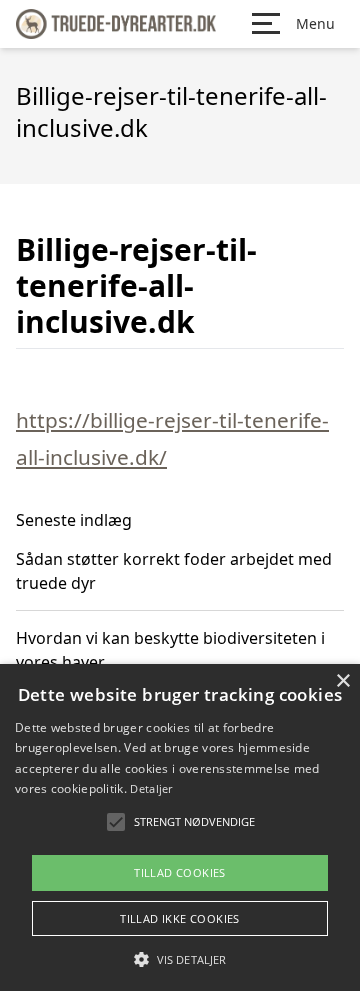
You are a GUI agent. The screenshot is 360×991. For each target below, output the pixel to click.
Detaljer (151, 788)
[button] (180, 959)
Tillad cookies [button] (180, 872)
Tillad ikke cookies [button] (180, 918)
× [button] (342, 681)
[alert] (180, 827)
